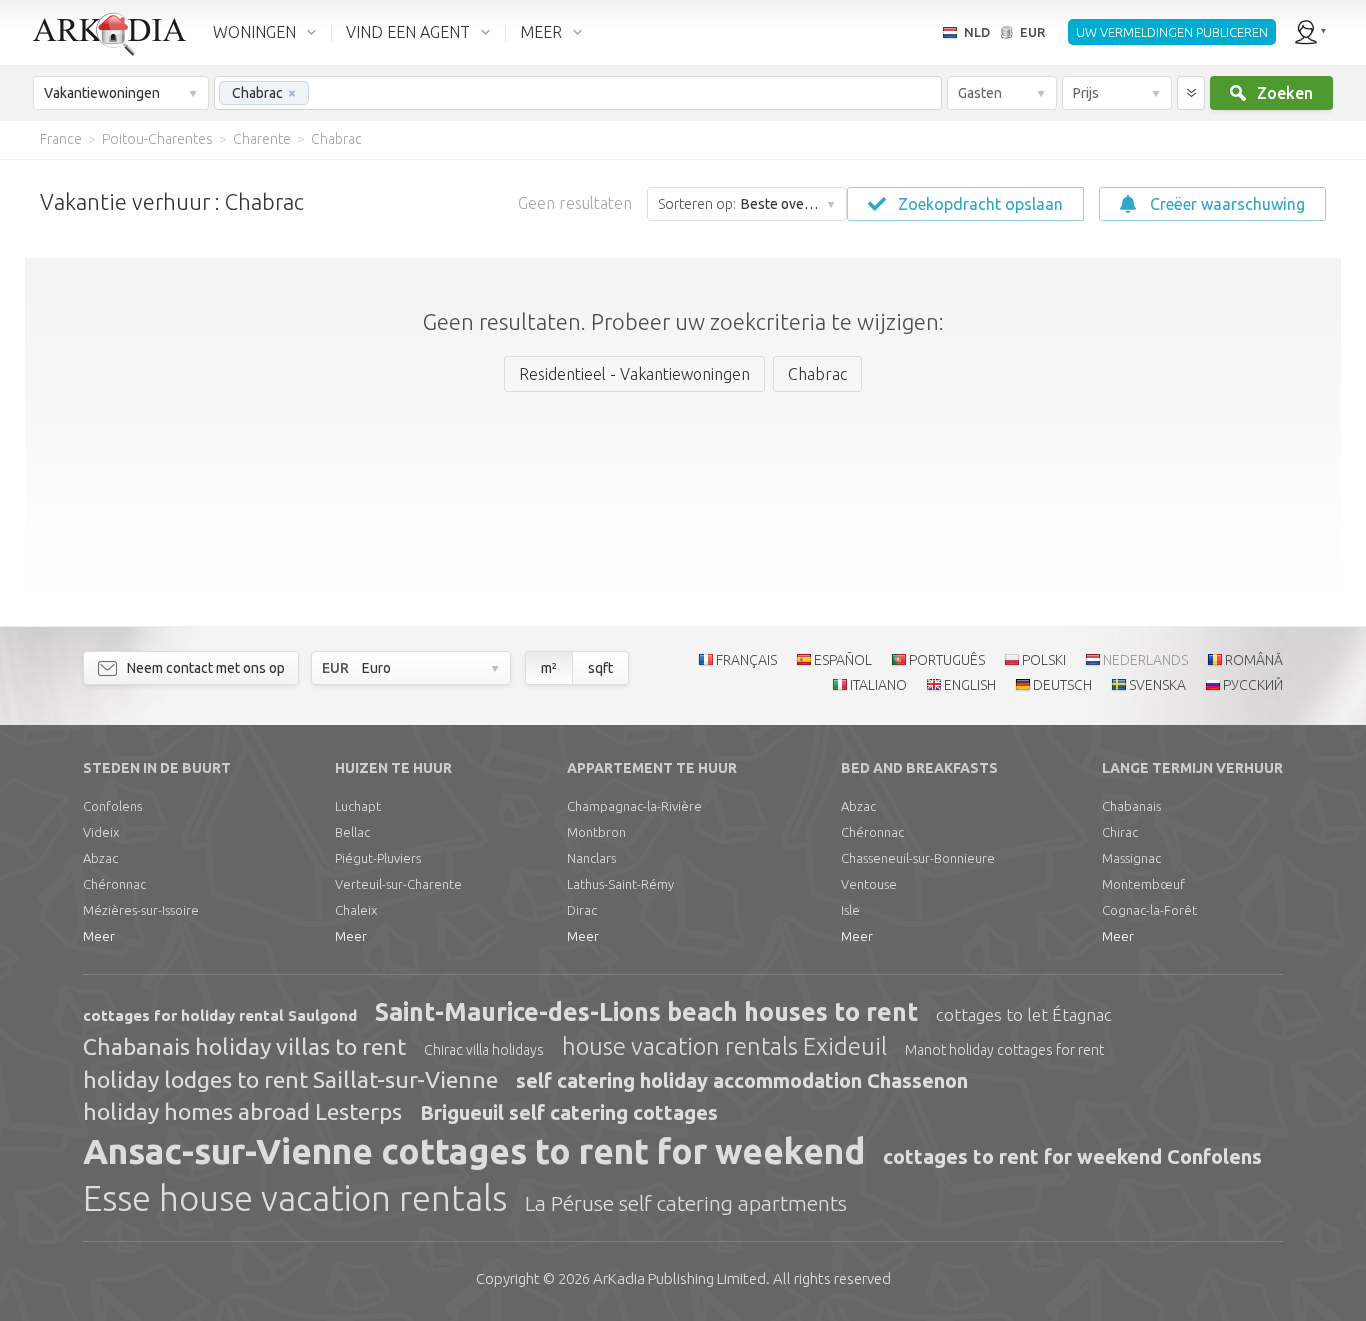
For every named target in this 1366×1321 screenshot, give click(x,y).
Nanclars (591, 858)
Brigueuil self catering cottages (569, 1112)
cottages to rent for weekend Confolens (1072, 1156)
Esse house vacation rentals (295, 1198)
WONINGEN (254, 32)
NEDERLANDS (1145, 660)
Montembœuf (1143, 884)
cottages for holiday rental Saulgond (220, 1015)
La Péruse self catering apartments (686, 1203)
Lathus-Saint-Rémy (620, 884)
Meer (99, 936)
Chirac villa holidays (484, 1050)
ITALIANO (878, 685)
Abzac (100, 858)
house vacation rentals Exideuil (724, 1046)
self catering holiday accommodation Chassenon (742, 1080)
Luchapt (358, 806)
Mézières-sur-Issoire (141, 910)
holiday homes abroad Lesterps (242, 1111)
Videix (101, 832)
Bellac (352, 832)
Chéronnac (114, 884)
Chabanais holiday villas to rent (244, 1046)
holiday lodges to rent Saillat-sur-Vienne (290, 1079)
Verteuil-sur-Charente (398, 884)
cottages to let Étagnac (1024, 1014)
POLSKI (1044, 660)
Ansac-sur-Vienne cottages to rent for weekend (474, 1151)
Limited (679, 1278)
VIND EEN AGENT (408, 32)
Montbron (596, 832)
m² (549, 668)
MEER (541, 32)
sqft (600, 668)
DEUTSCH (1062, 685)
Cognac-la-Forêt (1149, 910)
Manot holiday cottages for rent (1004, 1050)
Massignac (1131, 858)
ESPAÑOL (843, 660)
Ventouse (869, 884)
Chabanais (1131, 806)
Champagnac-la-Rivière (634, 806)
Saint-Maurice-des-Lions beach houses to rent (646, 1012)
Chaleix (356, 910)
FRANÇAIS (746, 660)
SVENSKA (1157, 685)
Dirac (582, 910)
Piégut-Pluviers (378, 858)
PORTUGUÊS (947, 660)
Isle (850, 910)
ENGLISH (970, 685)
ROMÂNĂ (1254, 660)
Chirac (1120, 832)
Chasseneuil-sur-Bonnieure (918, 858)
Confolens (112, 806)
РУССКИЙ (1253, 685)
